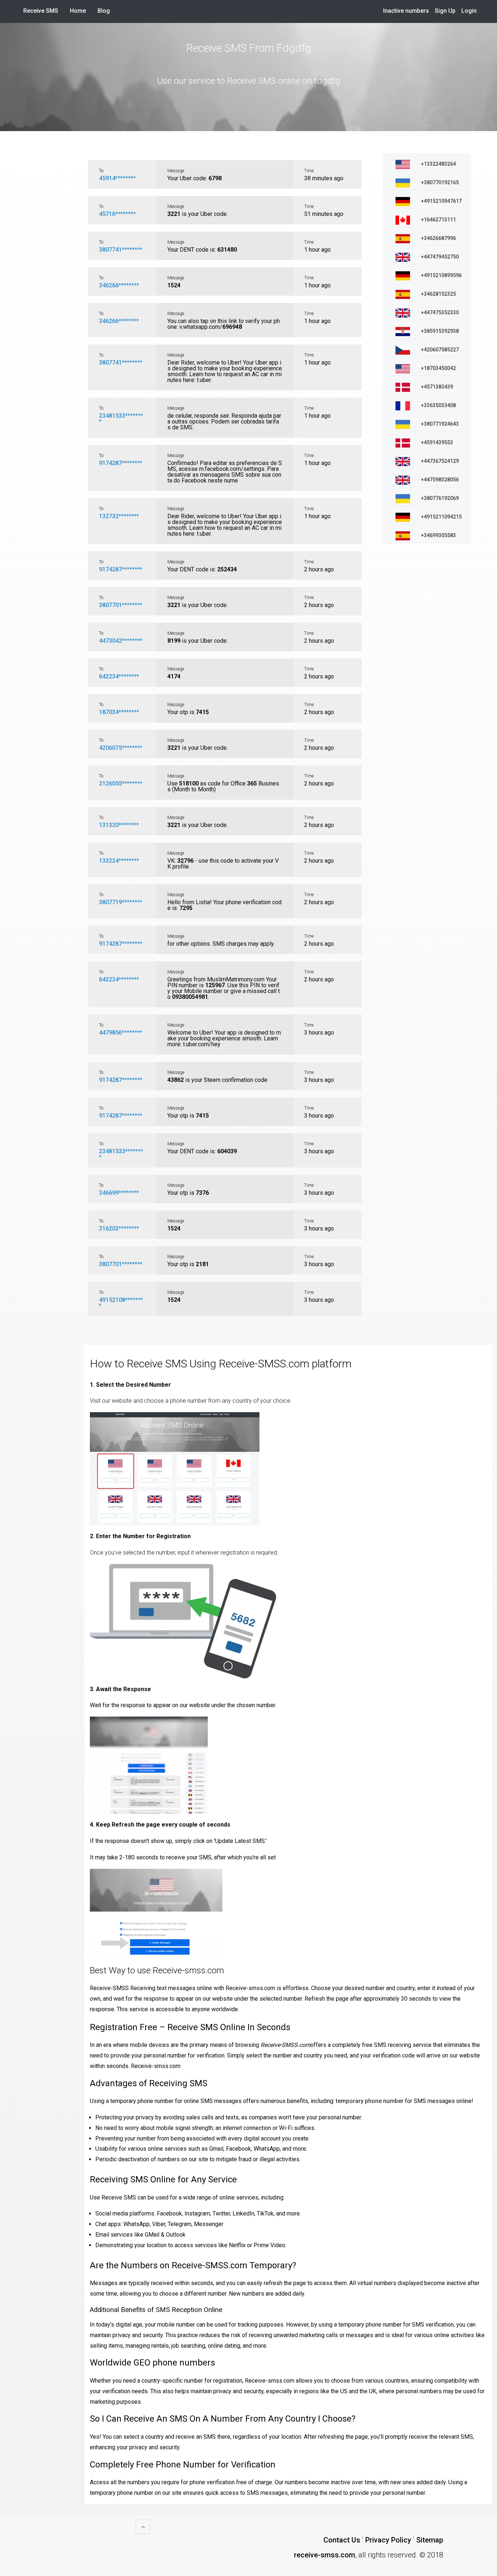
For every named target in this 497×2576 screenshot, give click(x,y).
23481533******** (121, 419)
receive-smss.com (325, 2555)
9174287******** (121, 463)
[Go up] (143, 2527)
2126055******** (121, 783)
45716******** (117, 214)
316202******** (119, 1228)
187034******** (119, 712)
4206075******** (121, 748)
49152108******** (121, 1303)
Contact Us (342, 2540)
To (101, 171)
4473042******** (121, 641)
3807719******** (121, 902)
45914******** (117, 178)
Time (309, 171)
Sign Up (445, 11)
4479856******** (121, 1033)
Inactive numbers (406, 11)
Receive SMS (41, 11)
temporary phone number (370, 2101)
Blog (104, 11)
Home (81, 11)
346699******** (119, 1193)
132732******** (119, 516)
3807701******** (121, 605)
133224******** (119, 861)
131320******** (119, 825)
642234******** (119, 676)
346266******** (119, 285)
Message (176, 171)
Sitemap (430, 2540)
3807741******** (121, 250)
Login (469, 11)
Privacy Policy (388, 2540)
